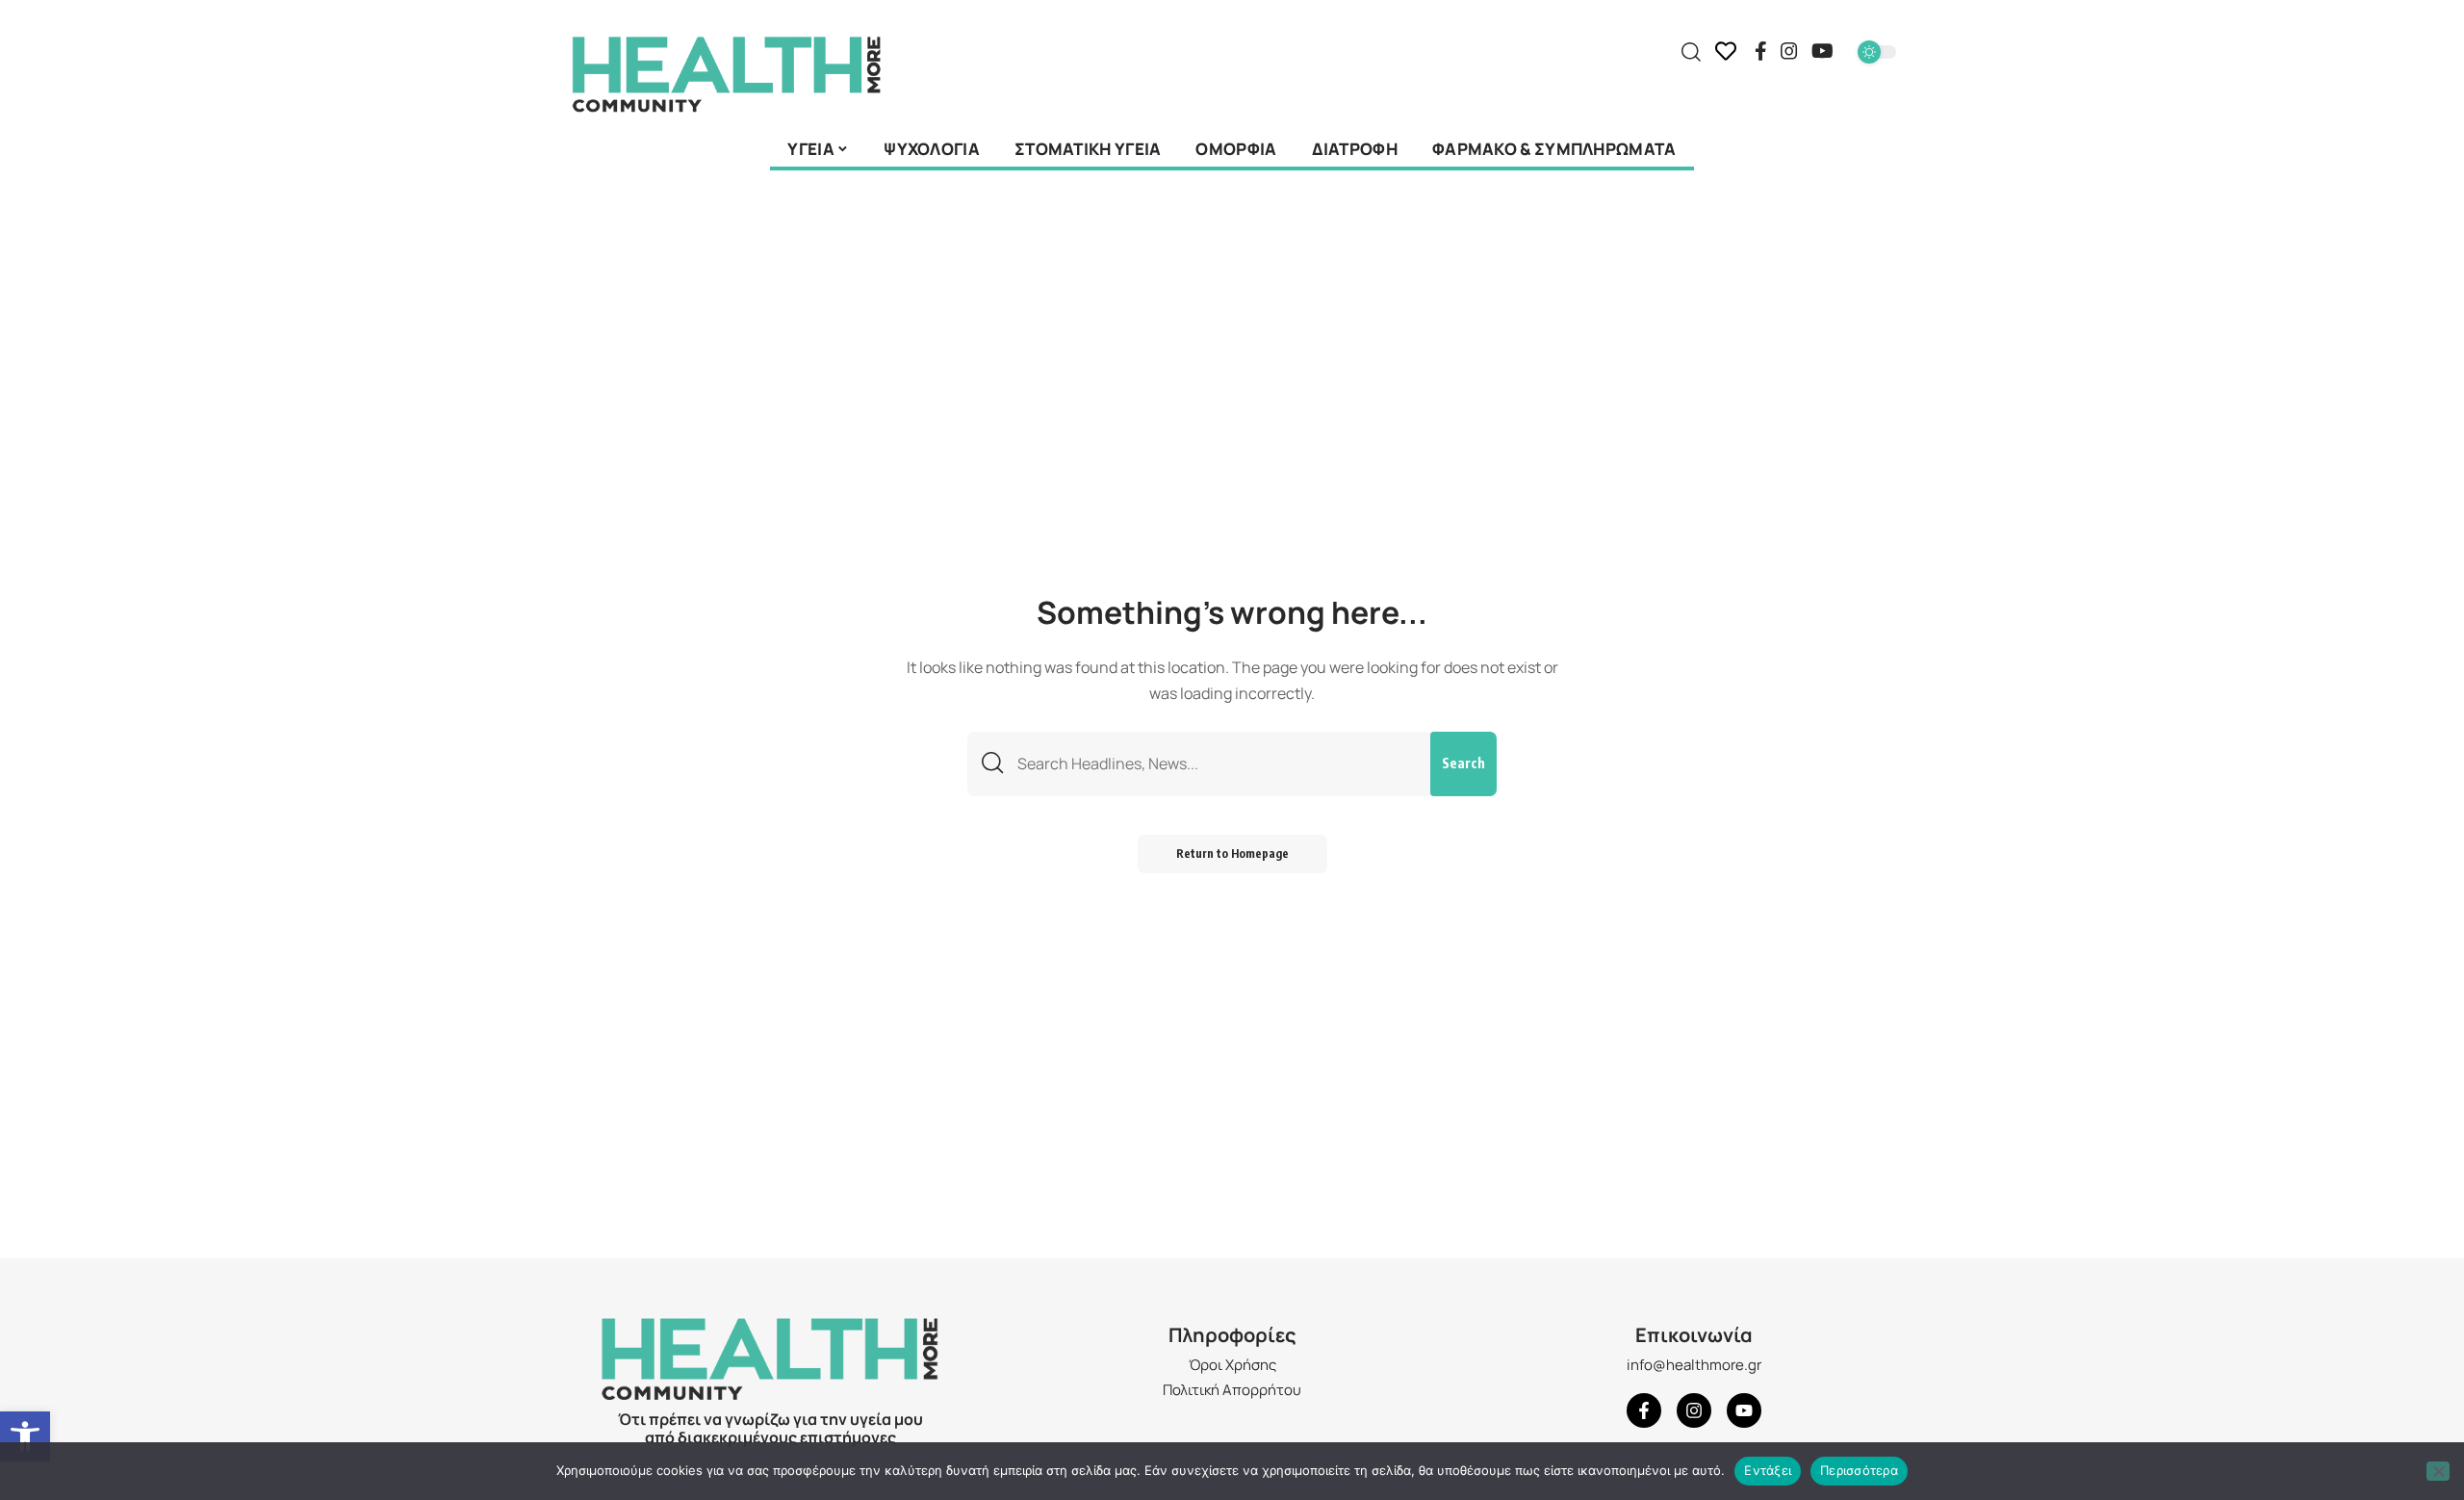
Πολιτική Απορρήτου (1232, 1390)
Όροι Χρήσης (1232, 1365)
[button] (25, 1436)
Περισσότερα (1859, 1470)
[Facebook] (1761, 51)
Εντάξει (1768, 1470)
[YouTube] (1822, 51)
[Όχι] (2438, 1471)
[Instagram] (1789, 51)
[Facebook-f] (1644, 1410)
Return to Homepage (1232, 853)
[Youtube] (1744, 1410)
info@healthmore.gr (1694, 1365)
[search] (1691, 52)
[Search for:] (1217, 764)
